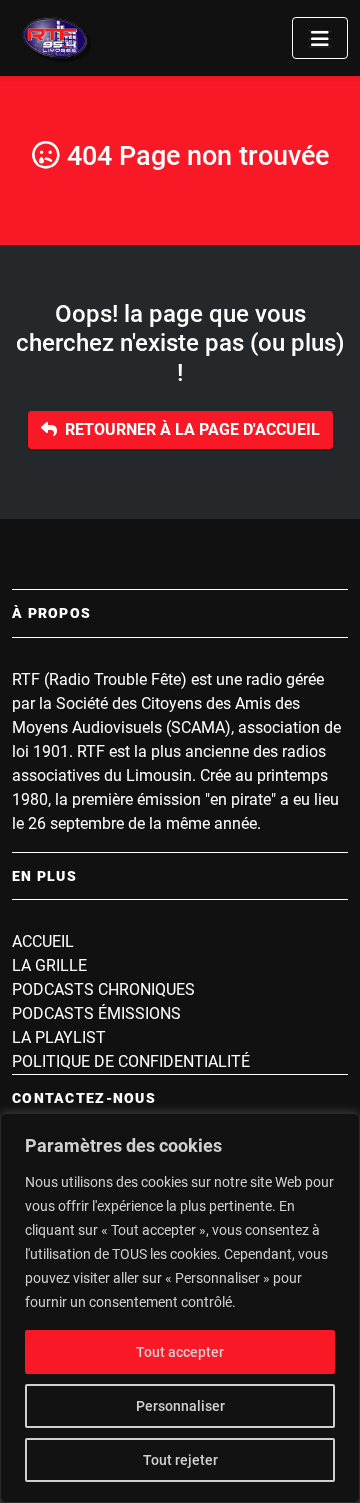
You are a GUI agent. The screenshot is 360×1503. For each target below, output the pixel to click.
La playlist (59, 1037)
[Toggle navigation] (320, 38)
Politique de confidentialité (131, 1061)
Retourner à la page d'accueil (192, 429)
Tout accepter (180, 1352)
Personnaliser (180, 1406)
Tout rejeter (180, 1460)
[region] (180, 1308)
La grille (49, 965)
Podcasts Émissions (96, 1013)
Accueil (43, 941)
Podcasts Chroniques (103, 989)
